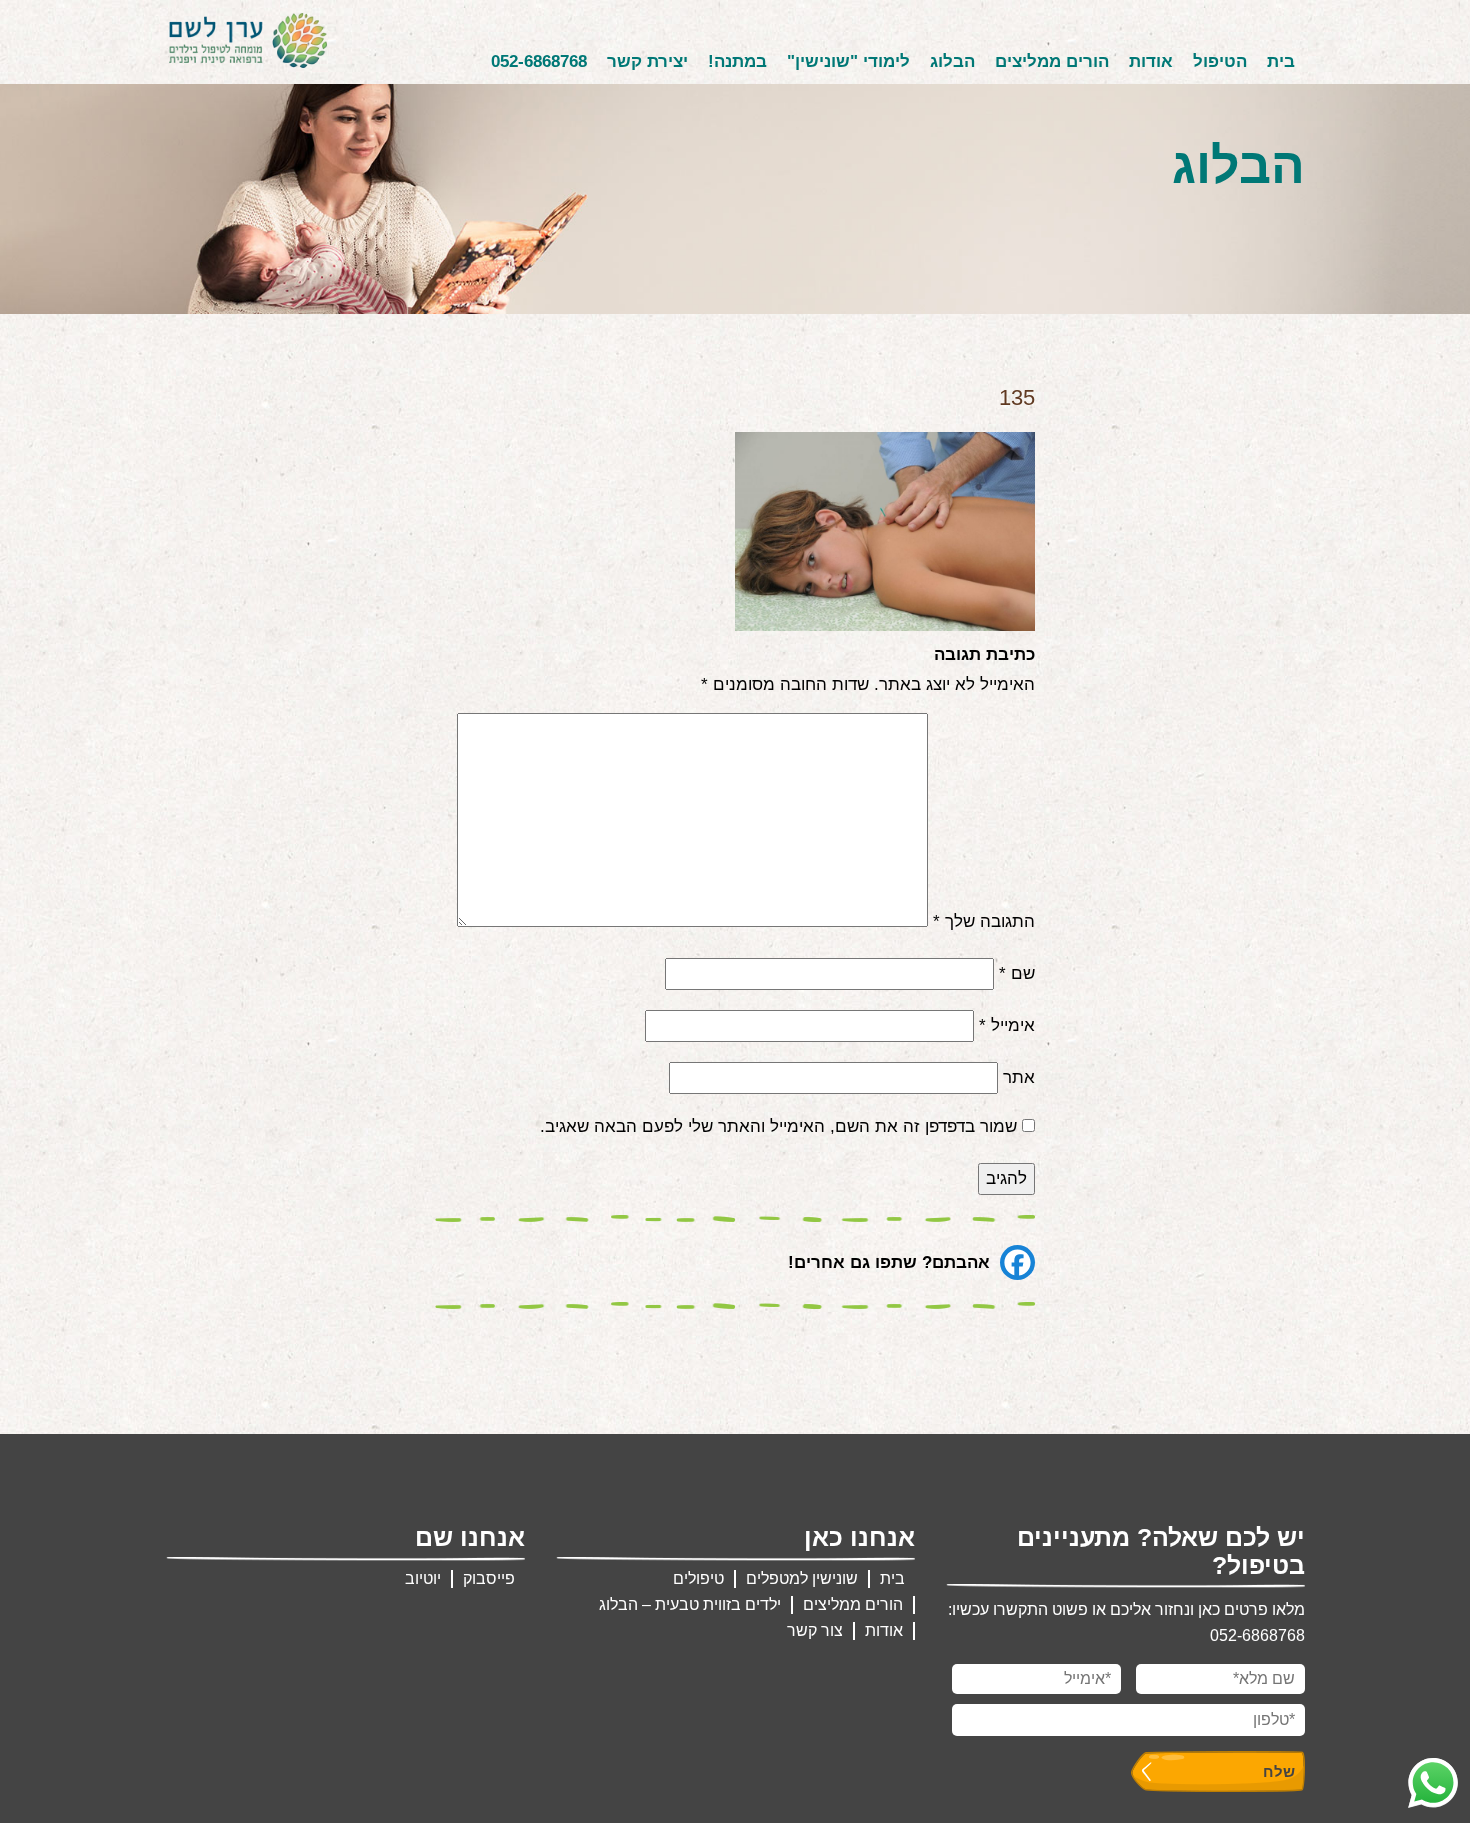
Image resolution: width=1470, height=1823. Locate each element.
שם (1017, 973)
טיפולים (698, 1578)
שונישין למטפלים (802, 1578)
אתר (1019, 1077)
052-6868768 (539, 61)
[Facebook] (1017, 1262)
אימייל (1007, 1025)
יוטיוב (423, 1578)
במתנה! (737, 61)
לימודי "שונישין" (848, 61)
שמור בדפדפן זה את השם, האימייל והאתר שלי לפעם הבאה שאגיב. (778, 1126)
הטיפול (1220, 61)
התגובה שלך (984, 921)
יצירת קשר (647, 61)
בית (1281, 61)
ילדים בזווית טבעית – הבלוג (690, 1604)
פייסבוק (489, 1578)
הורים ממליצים (1052, 61)
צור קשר (815, 1630)
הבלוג (952, 61)
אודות (1151, 61)
